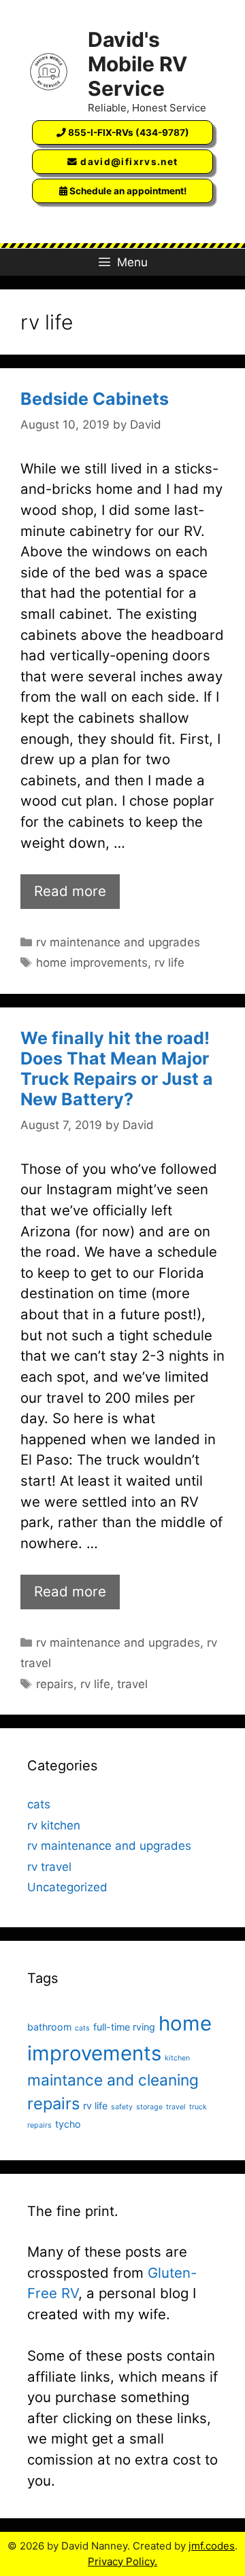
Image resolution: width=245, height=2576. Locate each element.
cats (39, 1804)
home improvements (92, 963)
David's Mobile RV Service (137, 64)
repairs (55, 1684)
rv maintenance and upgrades (118, 942)
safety (122, 2107)
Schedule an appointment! (127, 191)
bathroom (49, 2027)
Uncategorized (67, 1887)
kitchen (177, 2058)
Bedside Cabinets (95, 399)
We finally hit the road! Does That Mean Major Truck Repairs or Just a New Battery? (117, 1069)
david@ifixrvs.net (128, 162)
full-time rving (124, 2027)
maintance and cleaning (113, 2080)
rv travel (49, 1867)
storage (149, 2107)
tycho (68, 2124)
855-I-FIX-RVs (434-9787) (128, 132)
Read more (70, 891)
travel (132, 1684)
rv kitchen (54, 1825)
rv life (169, 963)
